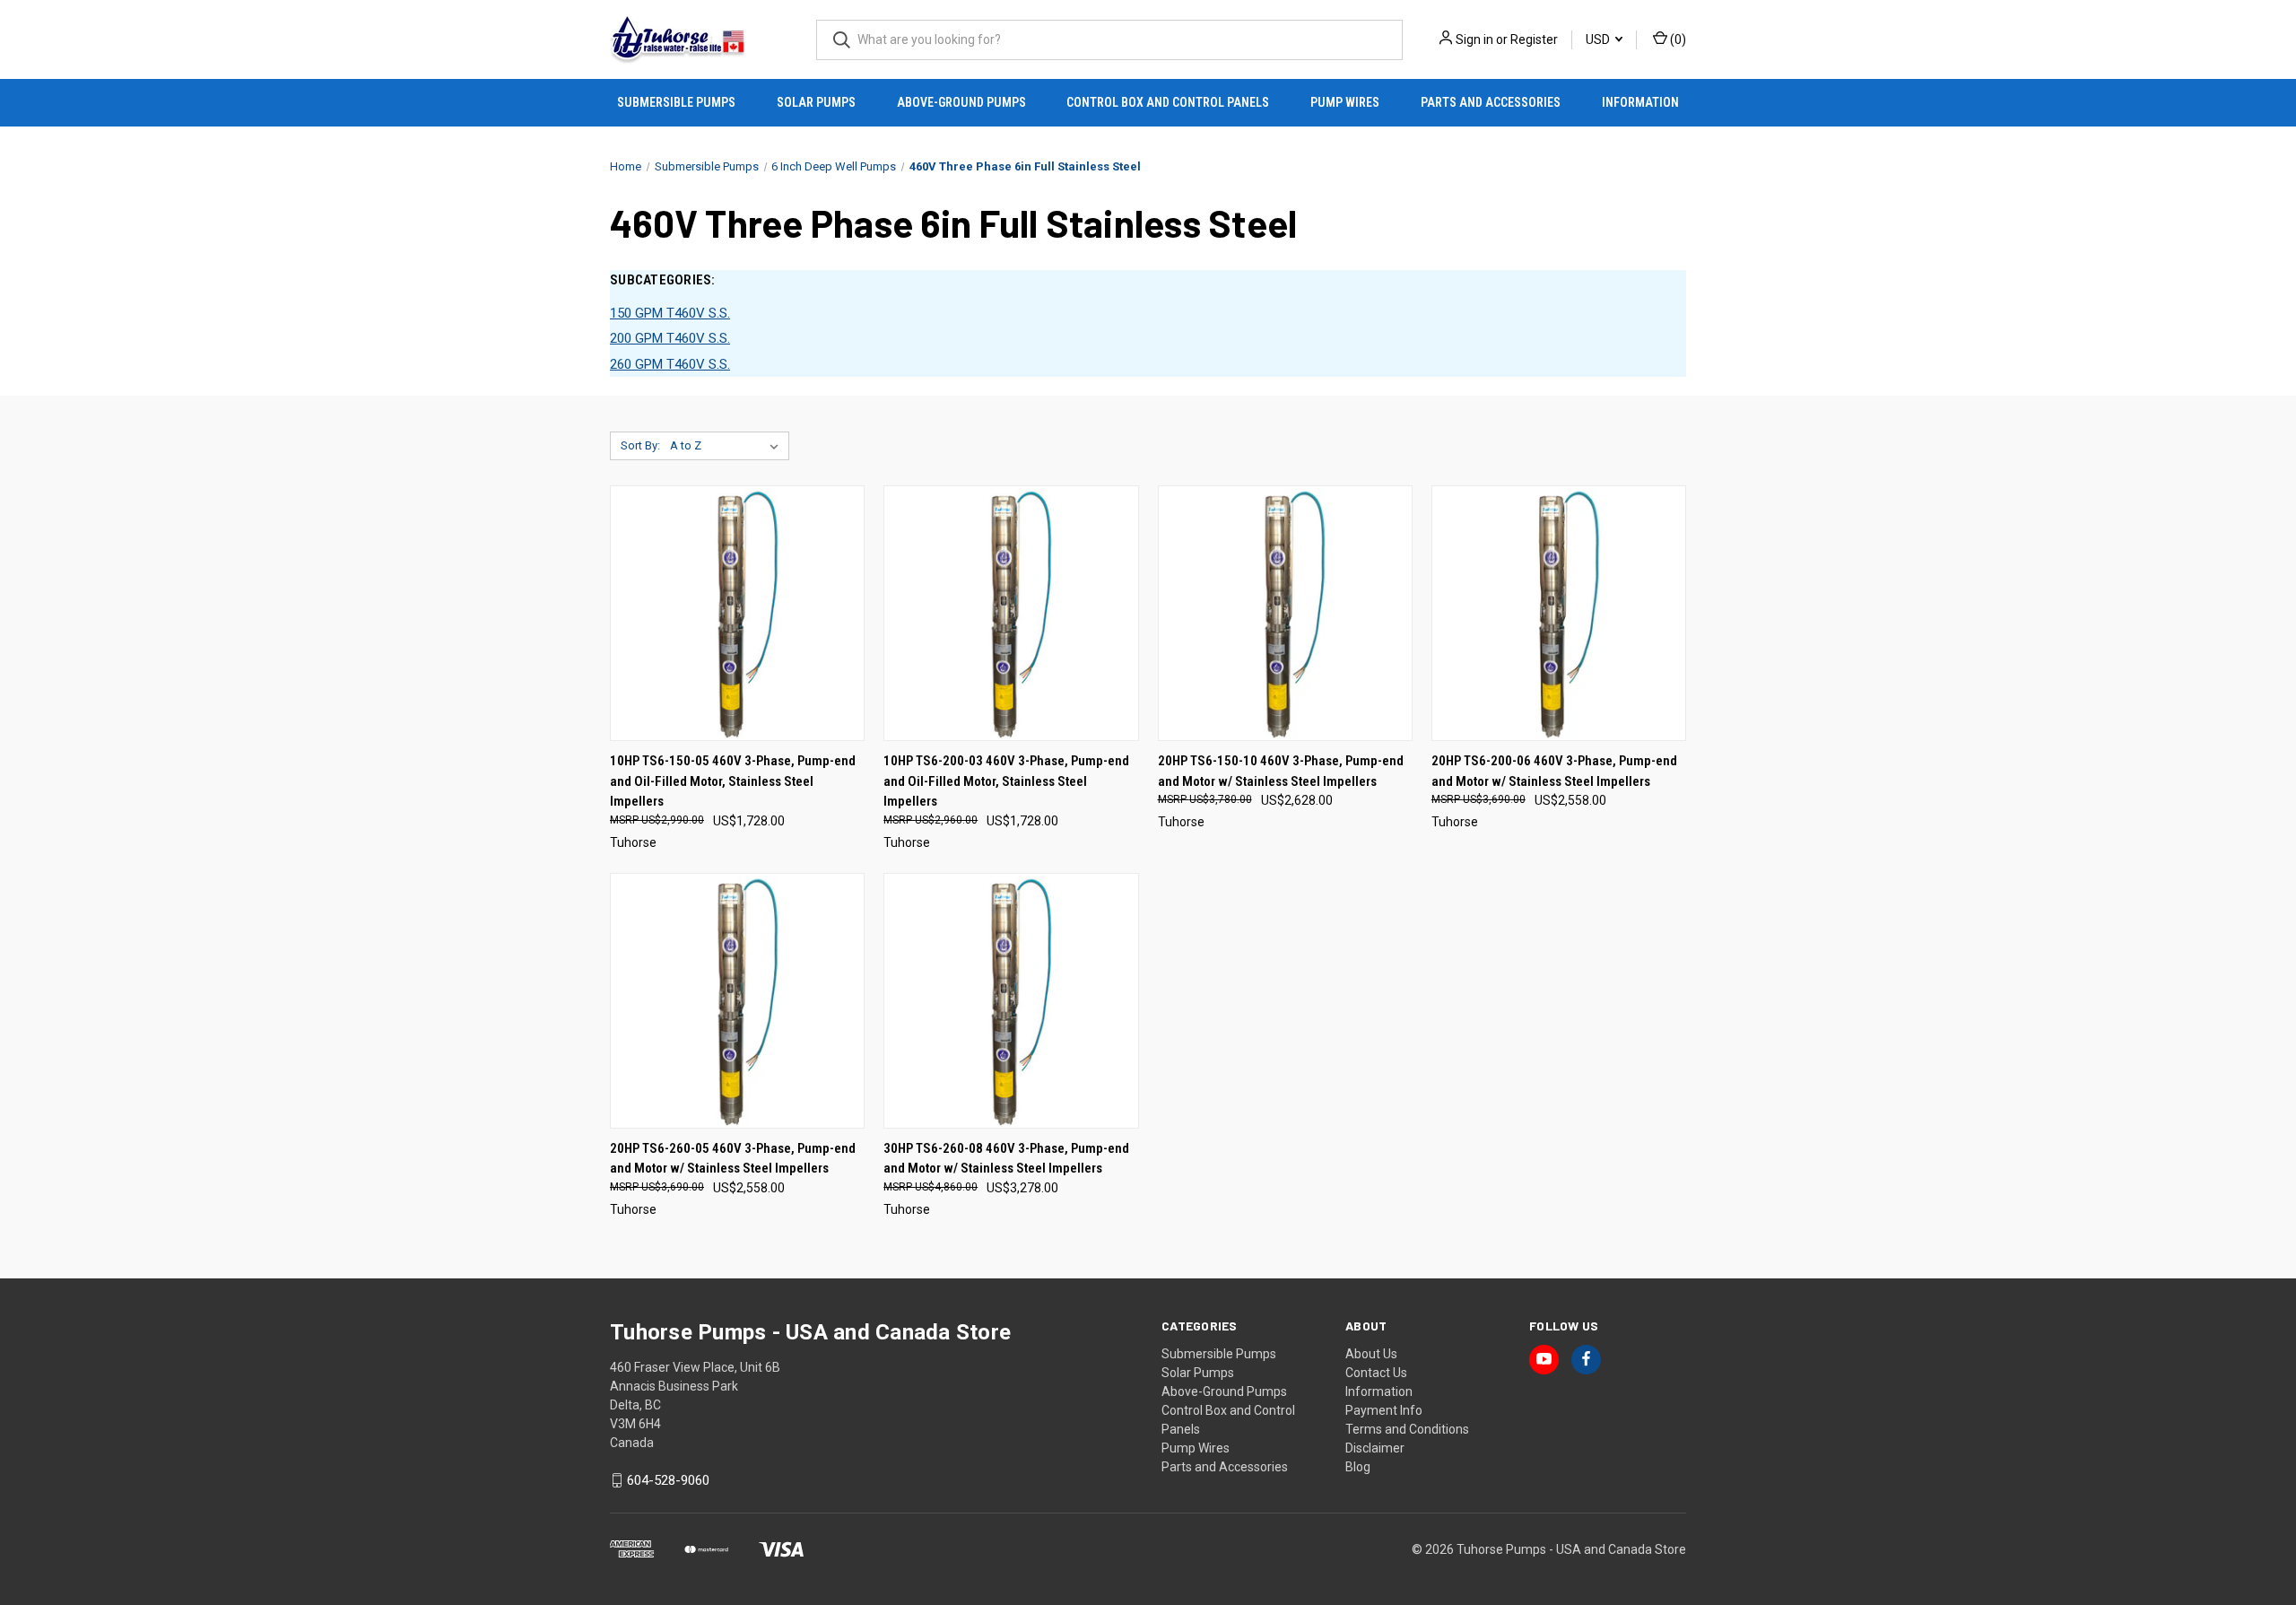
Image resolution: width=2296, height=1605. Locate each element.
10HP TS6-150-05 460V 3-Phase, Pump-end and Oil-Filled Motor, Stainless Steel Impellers (733, 781)
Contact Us (1376, 1373)
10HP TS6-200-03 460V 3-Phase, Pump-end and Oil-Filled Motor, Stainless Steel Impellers (1006, 781)
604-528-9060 (668, 1480)
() (1677, 39)
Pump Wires (1345, 102)
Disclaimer (1375, 1448)
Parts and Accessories (1491, 102)
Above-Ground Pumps (961, 102)
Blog (1358, 1467)
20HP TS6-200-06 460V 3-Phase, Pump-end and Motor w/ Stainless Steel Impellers (1554, 771)
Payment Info (1384, 1410)
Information (1640, 102)
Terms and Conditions (1407, 1429)
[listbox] (728, 446)
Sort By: (640, 445)
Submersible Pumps (676, 102)
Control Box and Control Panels (1168, 102)
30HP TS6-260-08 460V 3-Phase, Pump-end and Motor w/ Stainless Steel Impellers (1006, 1159)
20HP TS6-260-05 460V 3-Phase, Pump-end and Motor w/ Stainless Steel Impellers (733, 1159)
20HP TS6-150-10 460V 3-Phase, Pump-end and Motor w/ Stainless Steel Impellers (1281, 771)
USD (1599, 39)
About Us (1371, 1354)
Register (1534, 39)
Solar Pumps (816, 102)
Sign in (1474, 39)
